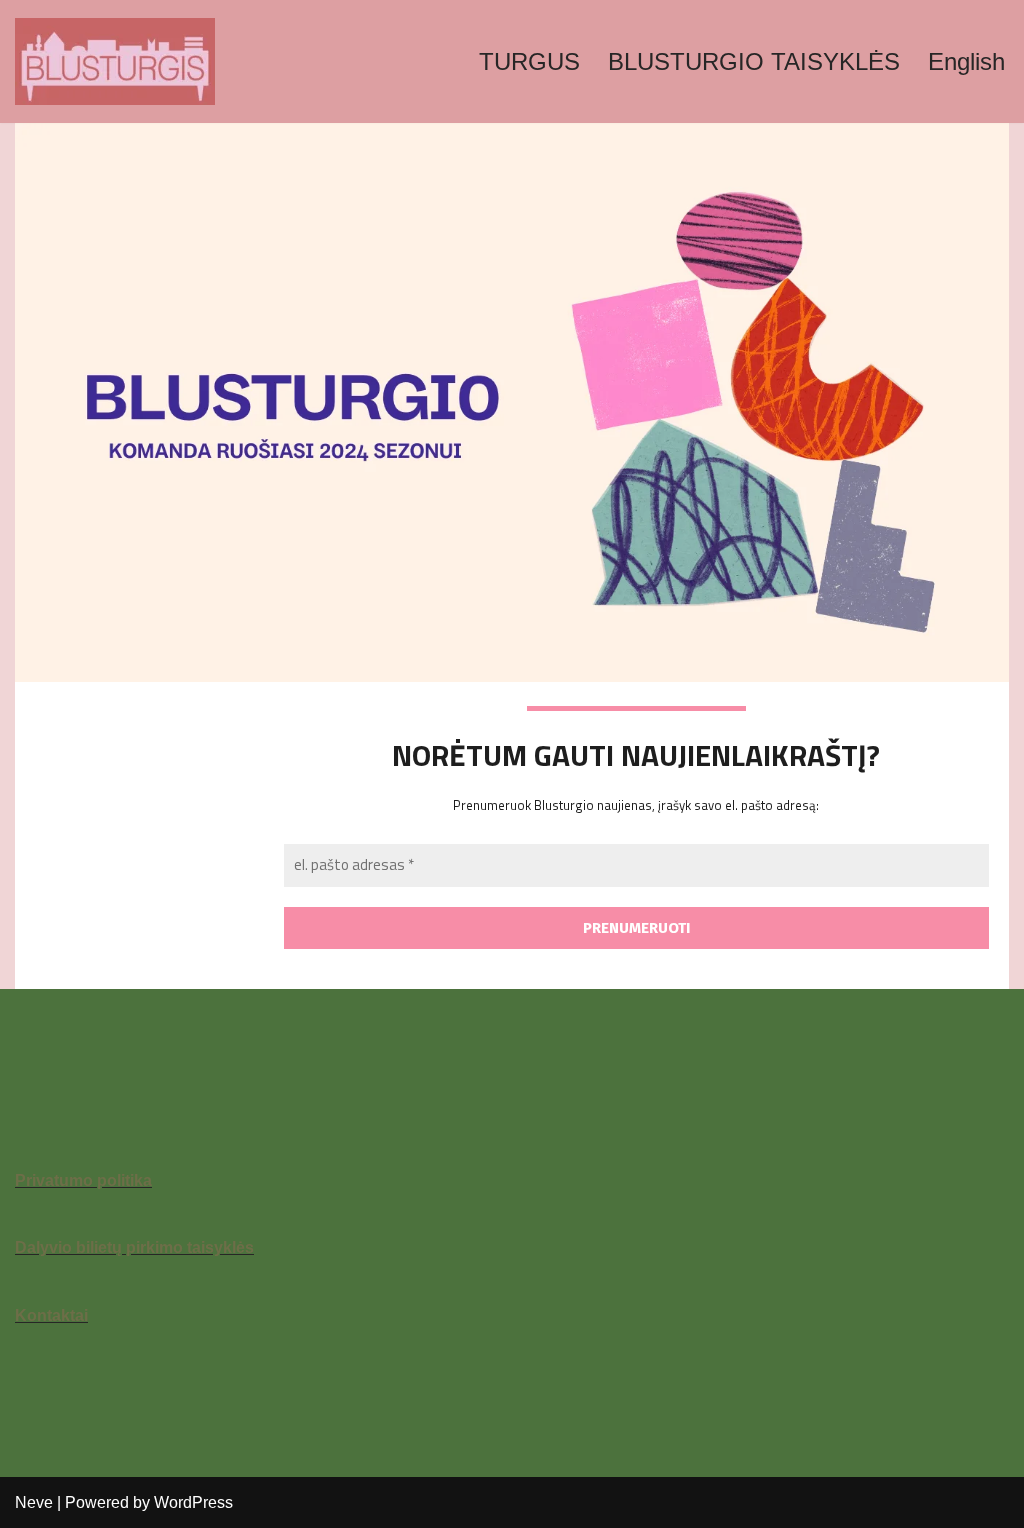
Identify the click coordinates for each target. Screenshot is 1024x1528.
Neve (34, 1502)
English (966, 61)
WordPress (193, 1502)
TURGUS (529, 61)
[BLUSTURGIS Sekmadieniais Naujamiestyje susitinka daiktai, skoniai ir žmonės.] (115, 61)
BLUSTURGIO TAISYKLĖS (754, 61)
